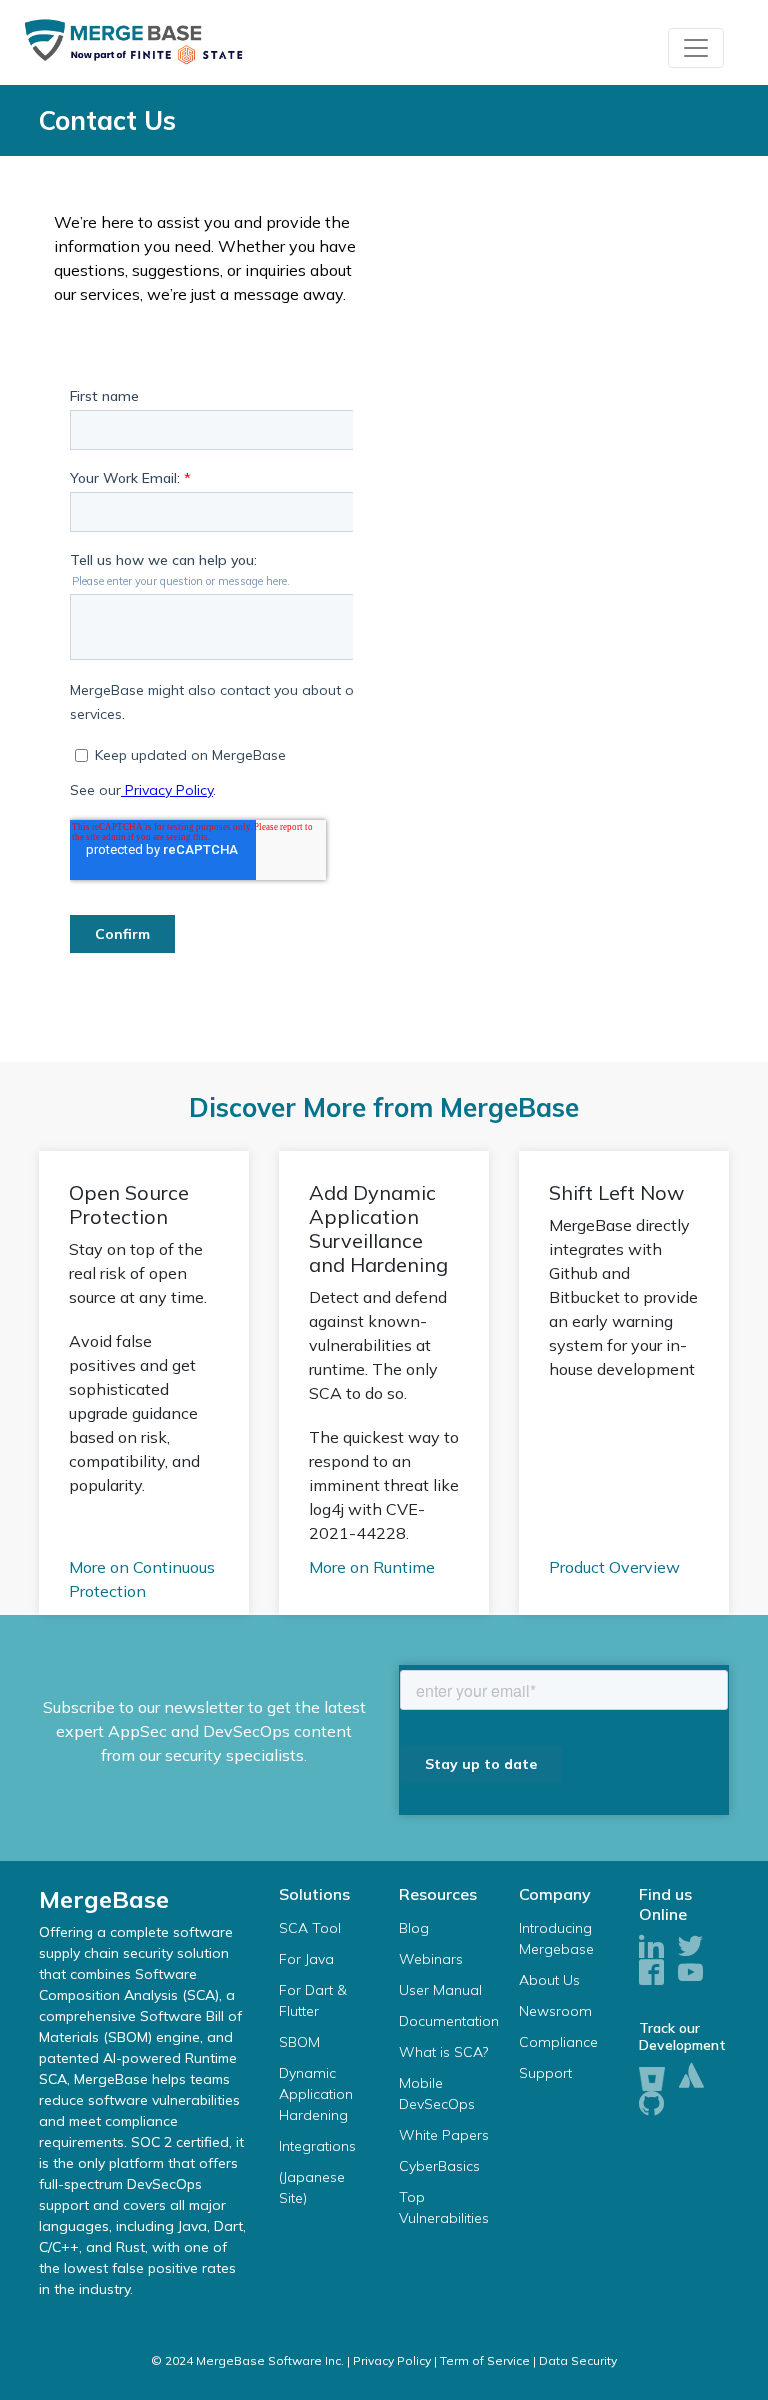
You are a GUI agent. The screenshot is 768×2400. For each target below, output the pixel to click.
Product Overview (614, 1567)
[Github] (651, 2104)
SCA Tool (310, 1928)
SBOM (299, 2042)
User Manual (440, 1990)
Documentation (449, 2021)
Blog (414, 1928)
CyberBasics (439, 2166)
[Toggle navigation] (696, 48)
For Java (306, 1959)
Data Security (578, 2360)
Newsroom (555, 2011)
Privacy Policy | (395, 2360)
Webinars (431, 1959)
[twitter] (690, 1947)
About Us (549, 1980)
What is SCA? (443, 2052)
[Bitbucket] (652, 2075)
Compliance (558, 2042)
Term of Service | (488, 2360)
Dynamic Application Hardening (316, 2094)
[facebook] (651, 1973)
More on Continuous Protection (142, 1579)
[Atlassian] (691, 2076)
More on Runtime (372, 1567)
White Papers (444, 2135)
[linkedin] (651, 1947)
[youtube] (690, 1973)
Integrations (317, 2146)
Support (545, 2073)
